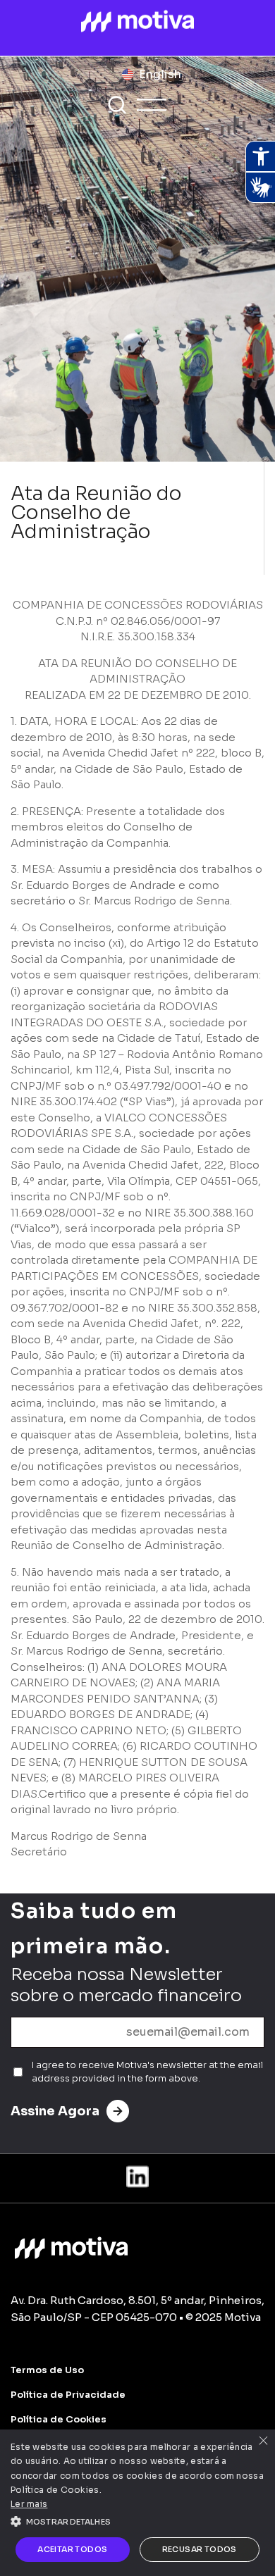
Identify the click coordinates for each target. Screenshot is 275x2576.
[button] (137, 2520)
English (160, 74)
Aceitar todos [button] (72, 2549)
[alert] (137, 2503)
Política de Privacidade (68, 2395)
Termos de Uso (47, 2370)
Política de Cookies (59, 2419)
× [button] (263, 2442)
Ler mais (29, 2504)
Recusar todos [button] (200, 2549)
